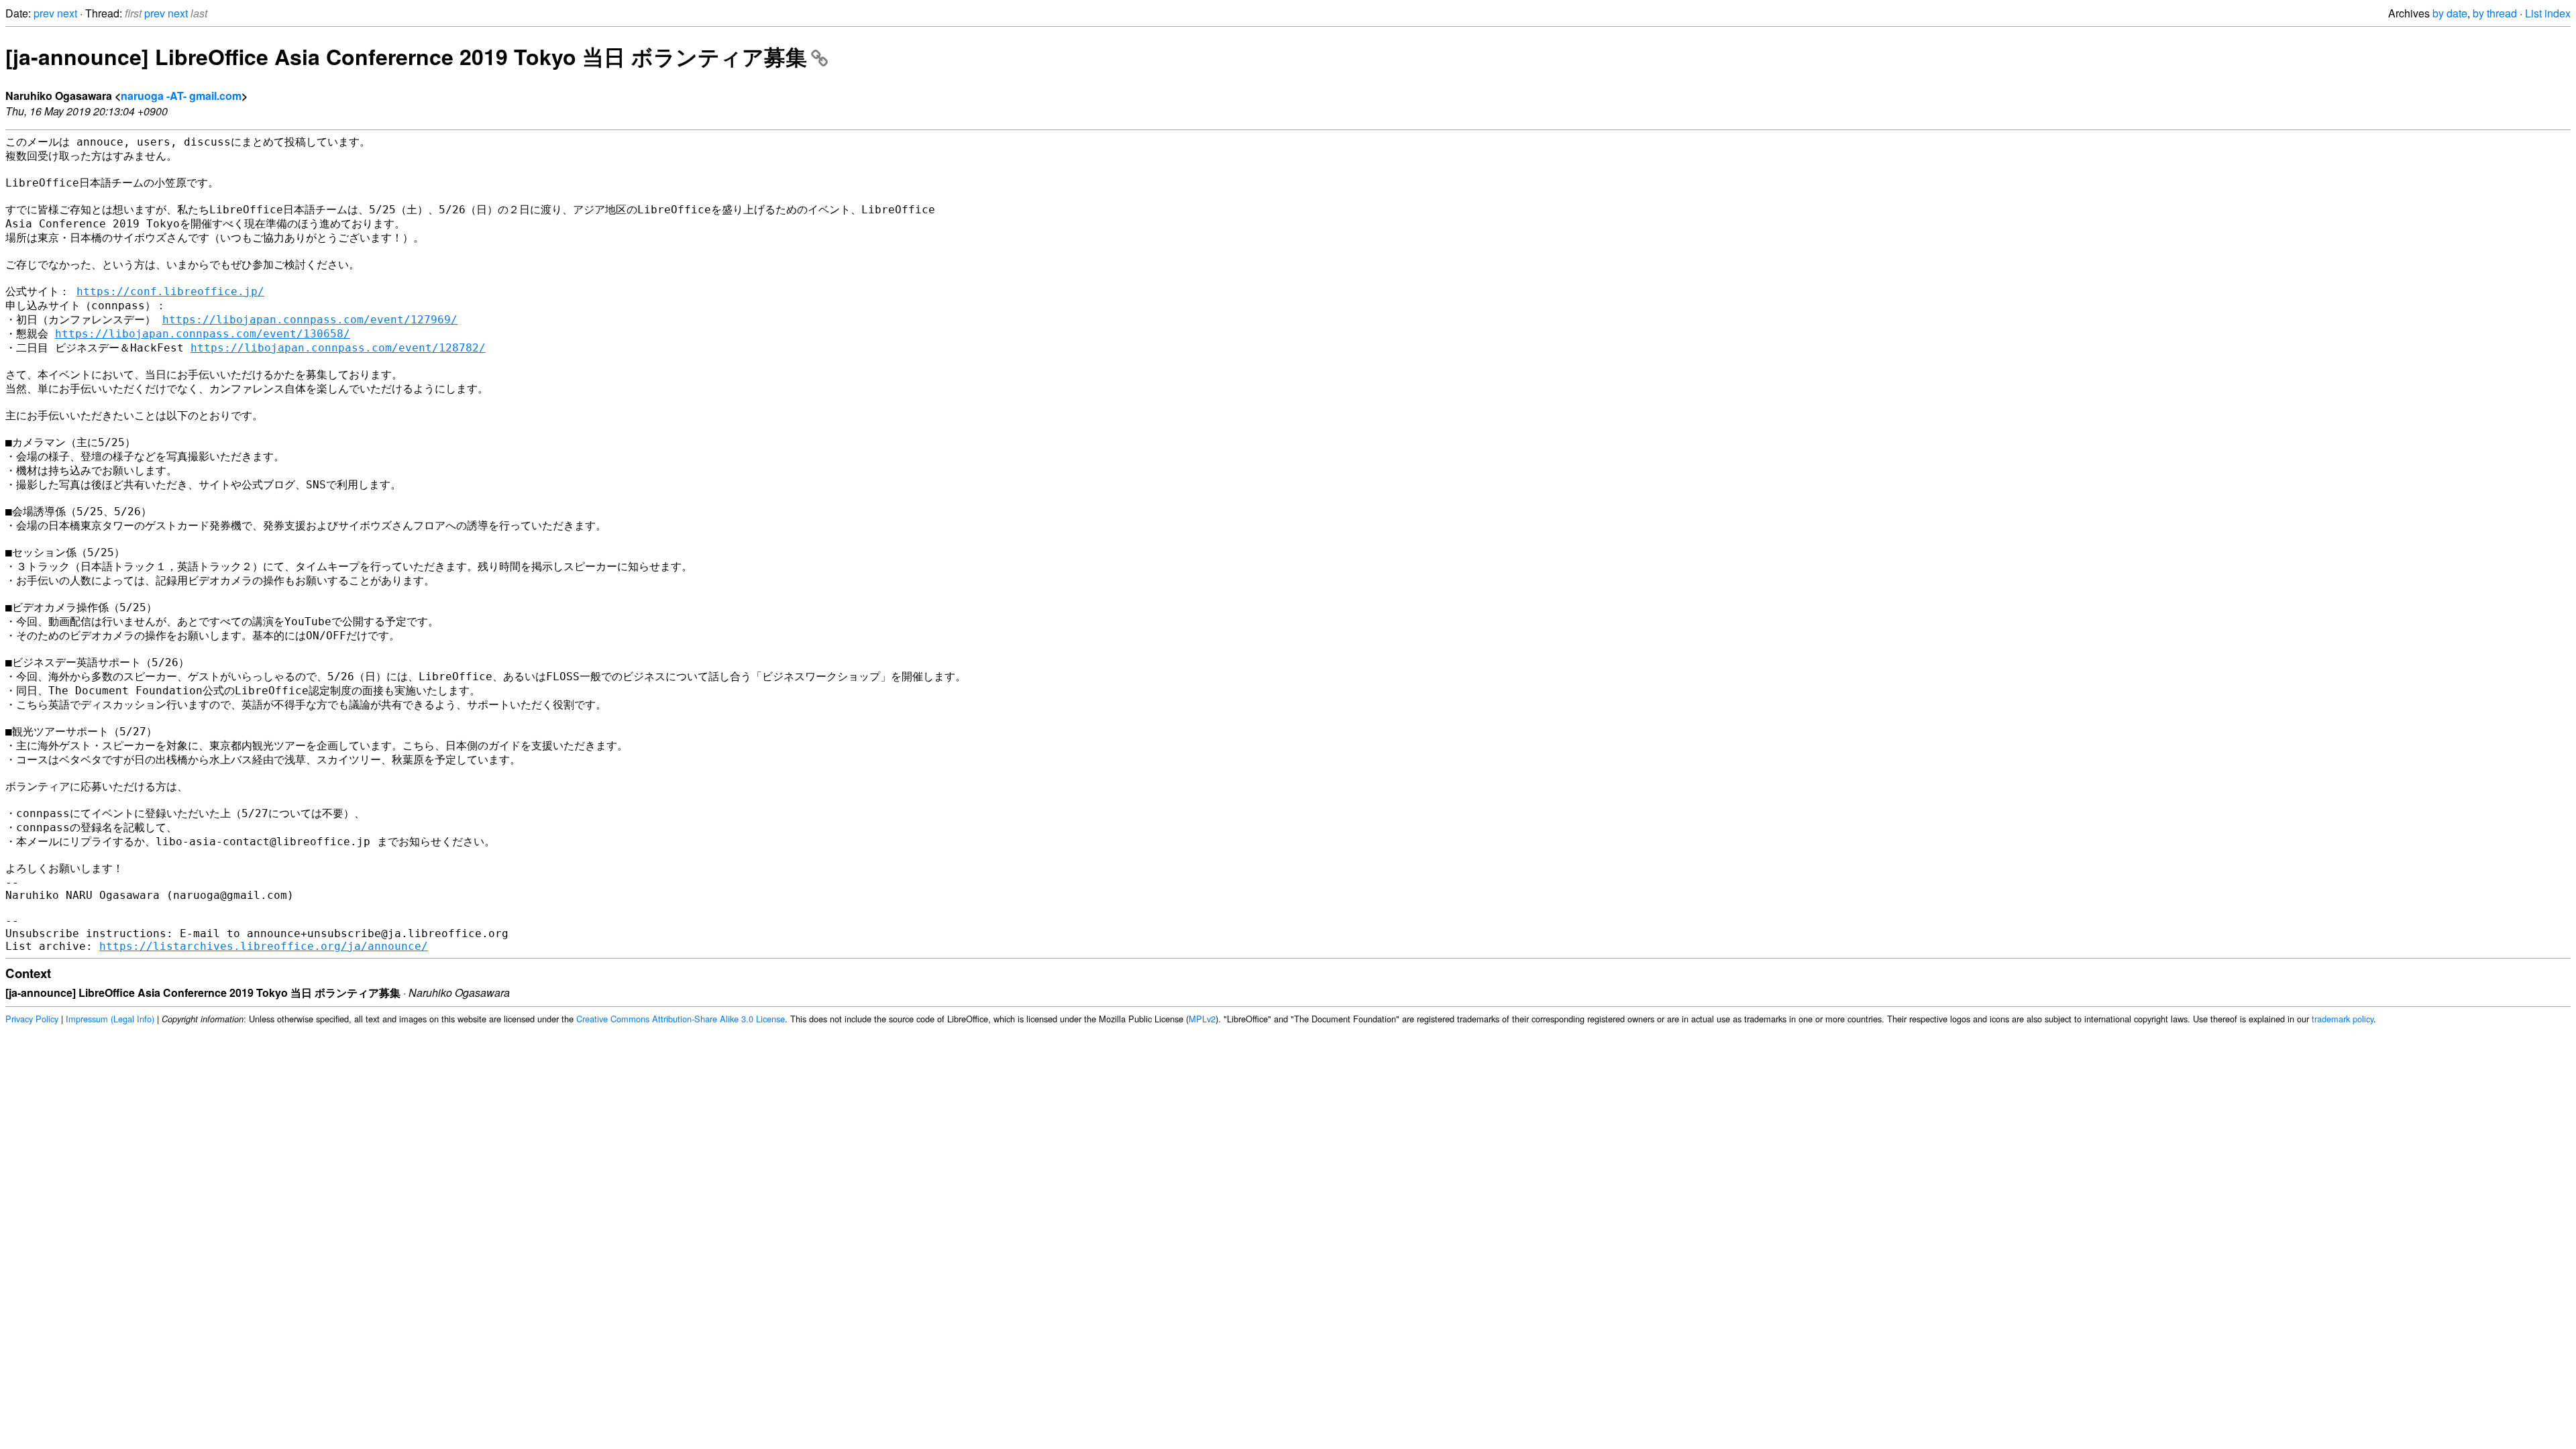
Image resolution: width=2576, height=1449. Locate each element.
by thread (2495, 13)
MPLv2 (1202, 1019)
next (67, 13)
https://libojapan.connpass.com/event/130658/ (203, 334)
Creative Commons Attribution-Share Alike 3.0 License (681, 1019)
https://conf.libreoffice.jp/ (170, 291)
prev (44, 13)
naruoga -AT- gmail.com (181, 96)
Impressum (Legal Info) (110, 1019)
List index (2548, 13)
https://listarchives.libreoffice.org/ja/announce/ (264, 946)
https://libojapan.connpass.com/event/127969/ (310, 320)
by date (2450, 13)
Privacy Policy (32, 1019)
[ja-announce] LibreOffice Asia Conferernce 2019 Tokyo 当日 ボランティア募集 (406, 56)
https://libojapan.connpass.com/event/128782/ (338, 348)
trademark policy (2343, 1019)
